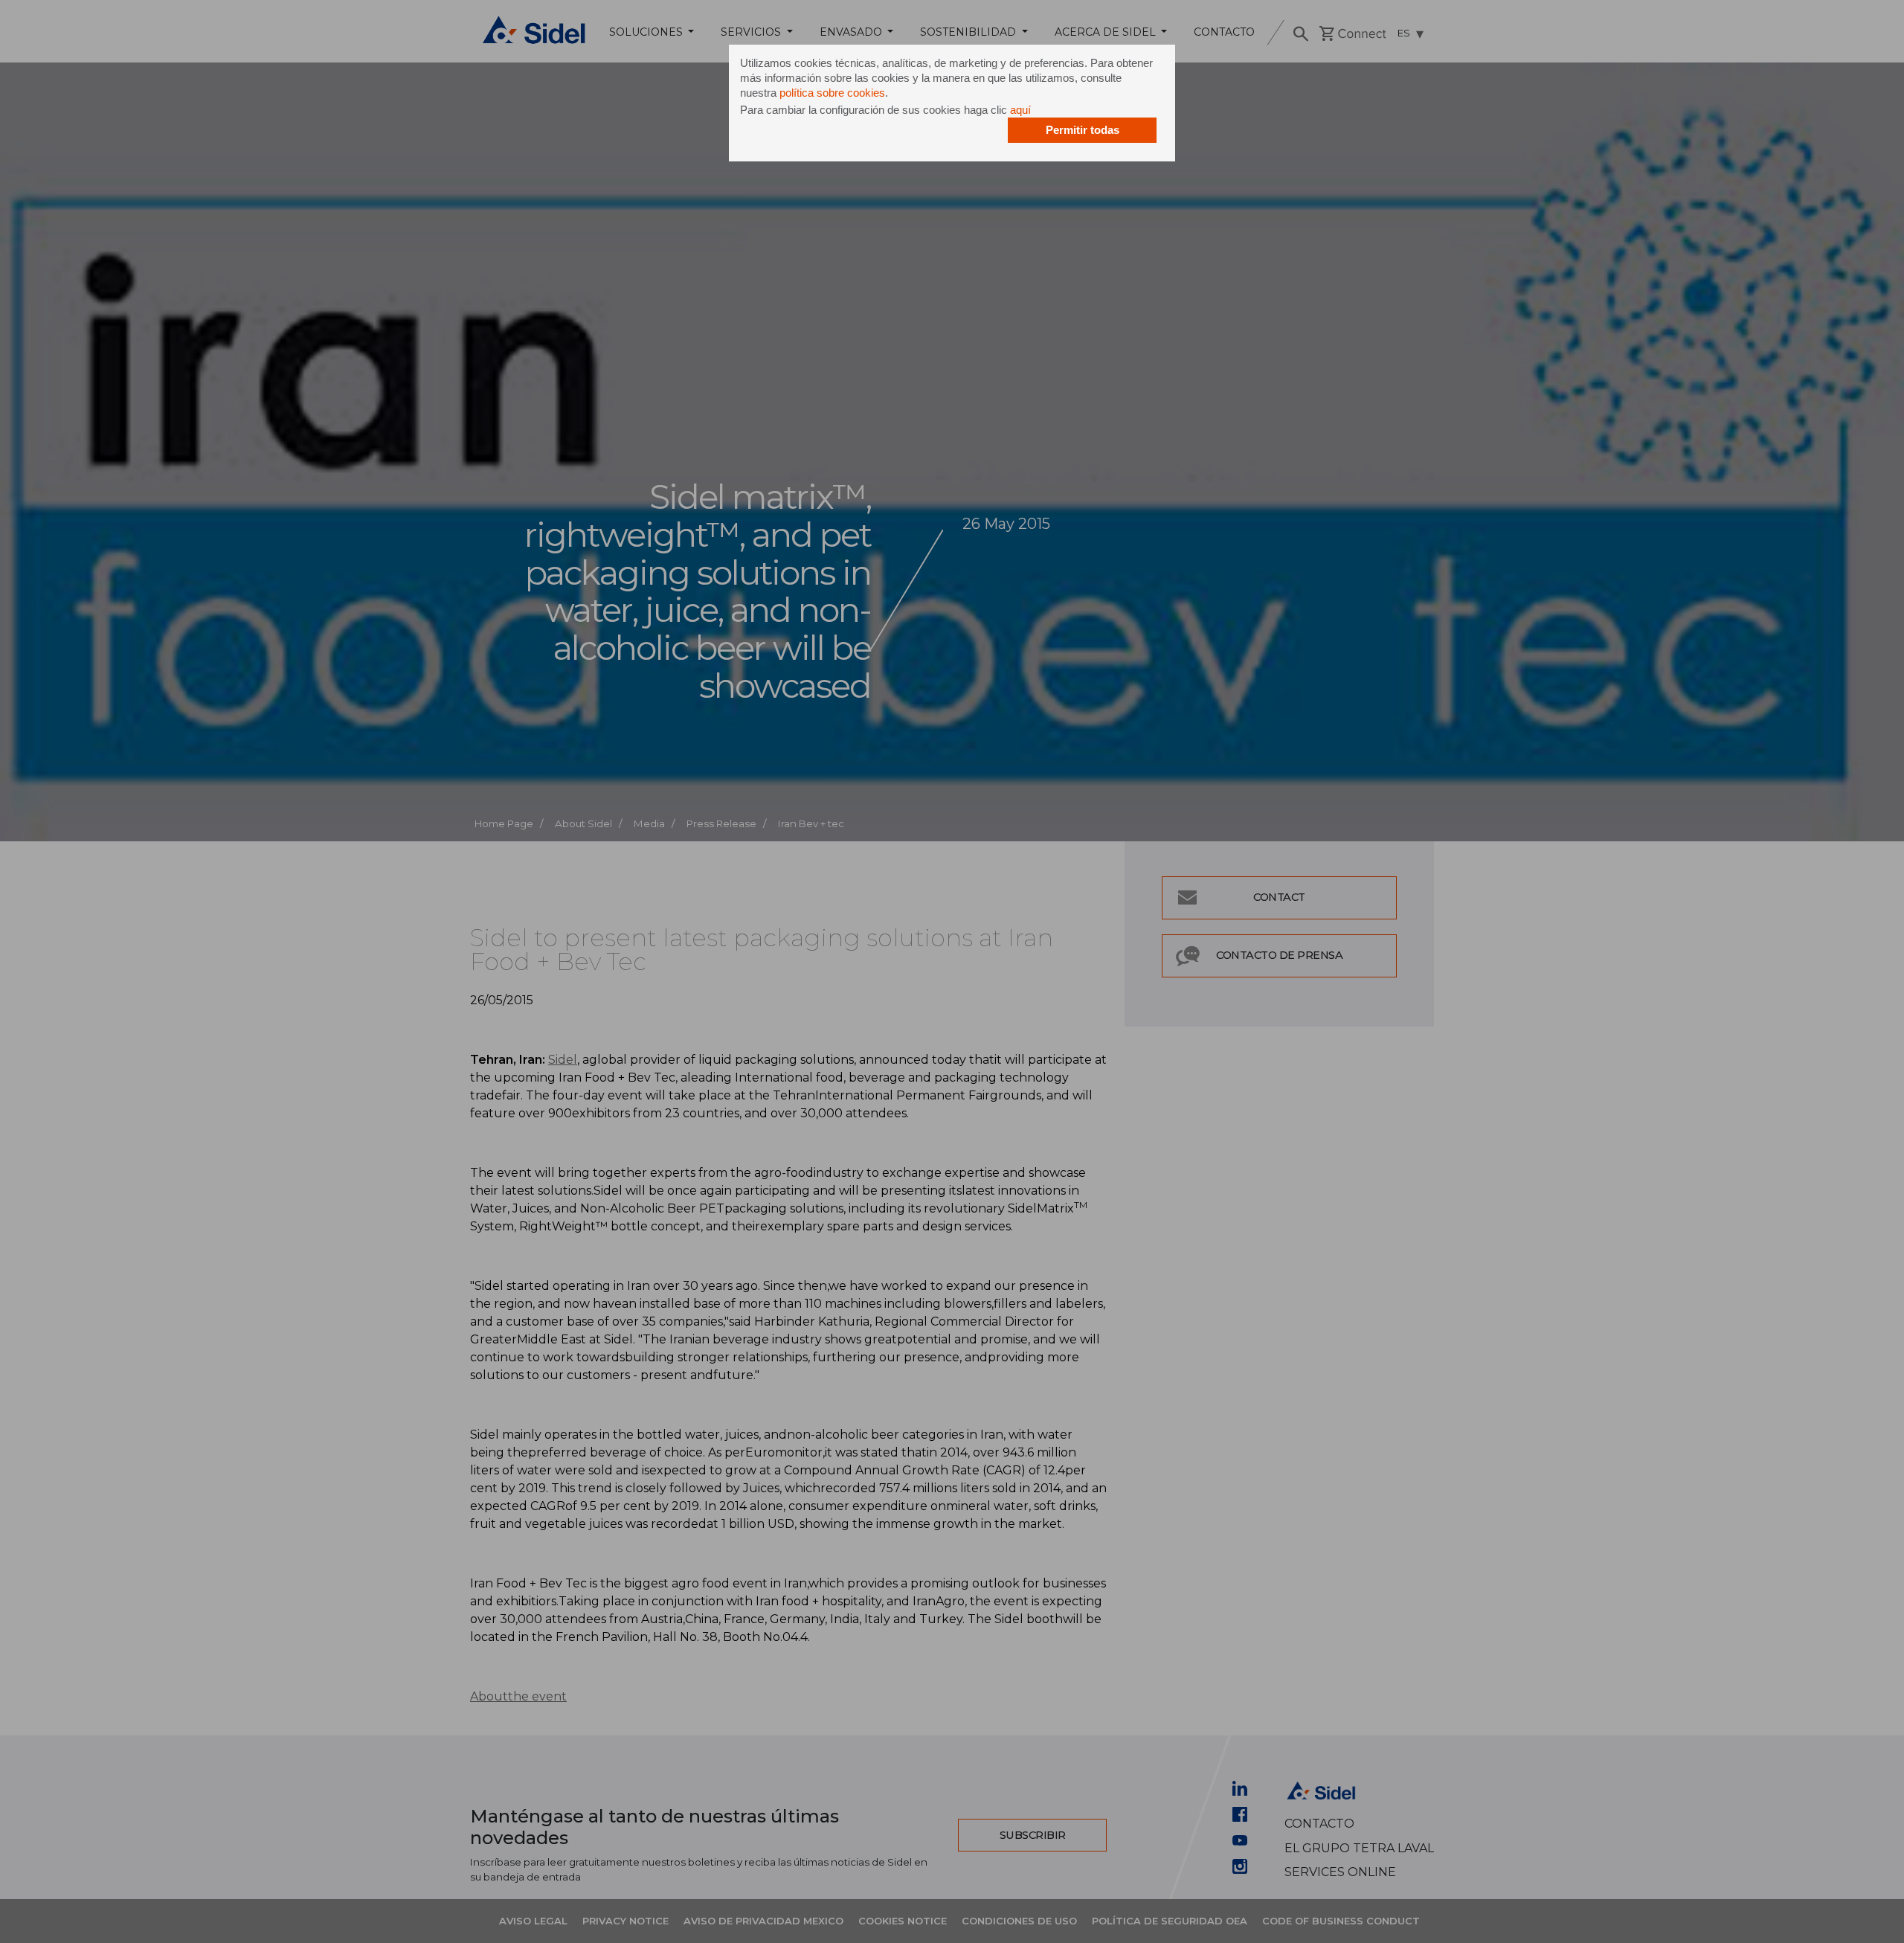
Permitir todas (1083, 130)
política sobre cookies (832, 93)
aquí (1020, 110)
